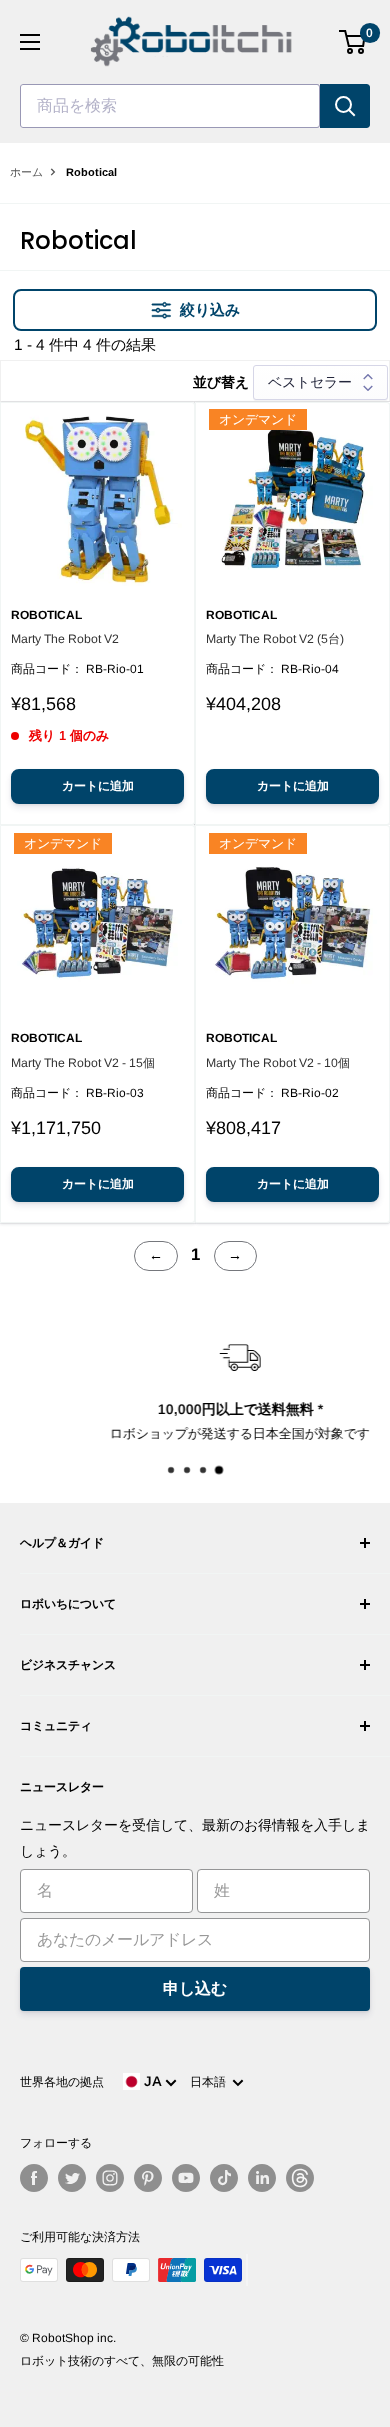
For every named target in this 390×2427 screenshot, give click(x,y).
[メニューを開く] (30, 42)
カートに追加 (98, 786)
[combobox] (170, 106)
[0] (353, 42)
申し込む (195, 1988)
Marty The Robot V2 (65, 639)
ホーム (26, 172)
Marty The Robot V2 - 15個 (83, 1063)
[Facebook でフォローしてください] (34, 2178)
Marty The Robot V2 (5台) (275, 639)
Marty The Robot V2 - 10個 (278, 1063)
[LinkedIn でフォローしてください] (262, 2178)
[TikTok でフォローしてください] (224, 2178)
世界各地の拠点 (62, 2082)
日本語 (211, 2082)
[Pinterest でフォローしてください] (148, 2178)
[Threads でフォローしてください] (300, 2178)
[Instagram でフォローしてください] (110, 2178)
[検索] (345, 106)
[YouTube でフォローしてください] (186, 2178)
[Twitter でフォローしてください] (72, 2178)
